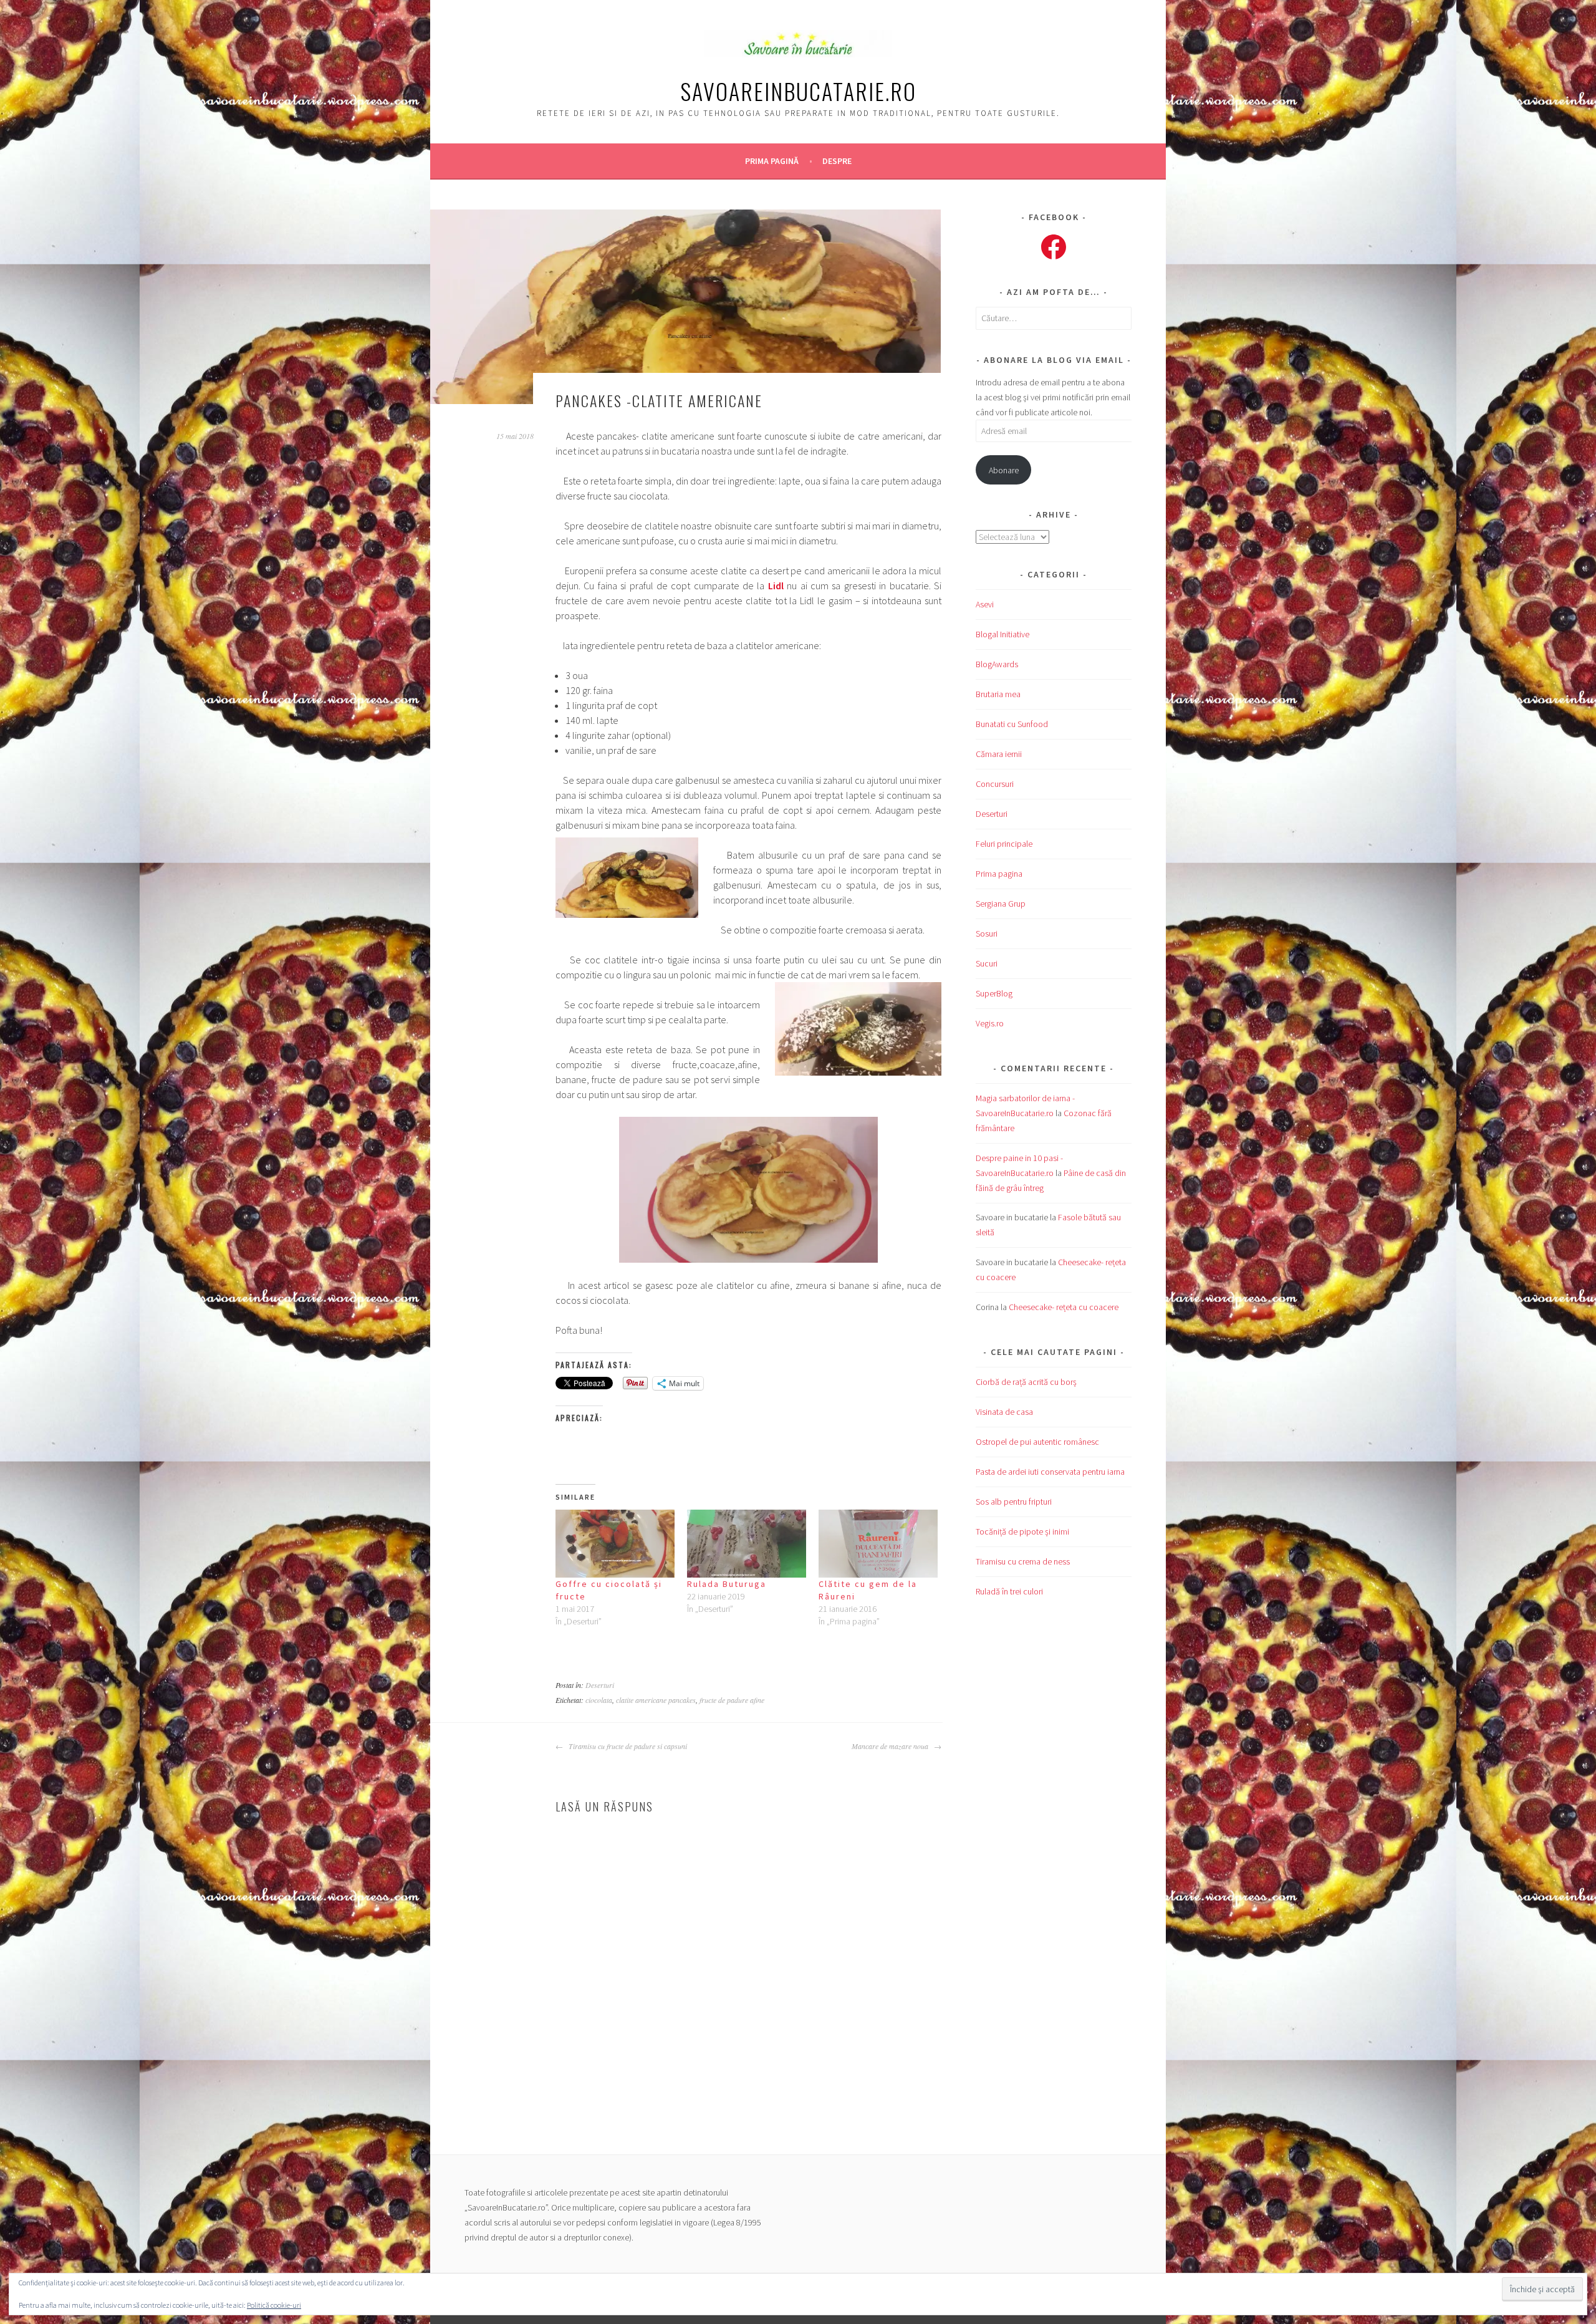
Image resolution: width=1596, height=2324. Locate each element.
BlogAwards (997, 664)
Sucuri (987, 963)
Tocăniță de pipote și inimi (1022, 1531)
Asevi (985, 604)
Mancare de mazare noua (891, 1746)
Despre (837, 161)
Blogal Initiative (1002, 634)
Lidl (776, 586)
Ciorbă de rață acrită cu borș (1026, 1382)
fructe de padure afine (732, 1700)
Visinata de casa (1004, 1412)
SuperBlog (994, 993)
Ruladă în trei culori (1009, 1591)
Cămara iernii (999, 754)
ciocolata (599, 1700)
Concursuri (995, 784)
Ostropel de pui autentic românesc (1037, 1442)
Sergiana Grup (1001, 904)
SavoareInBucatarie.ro (798, 91)
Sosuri (987, 933)
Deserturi (600, 1685)
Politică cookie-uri (274, 2305)
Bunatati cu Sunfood (1012, 724)
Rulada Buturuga (727, 1584)
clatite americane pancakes (656, 1700)
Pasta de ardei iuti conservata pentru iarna (1050, 1472)
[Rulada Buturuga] (747, 1544)
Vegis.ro (990, 1023)
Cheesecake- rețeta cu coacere (1064, 1307)
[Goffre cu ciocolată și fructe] (615, 1544)
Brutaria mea (998, 694)
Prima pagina (999, 874)
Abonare (1004, 470)
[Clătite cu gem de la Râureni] (878, 1544)
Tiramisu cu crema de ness (1023, 1561)
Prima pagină (772, 161)
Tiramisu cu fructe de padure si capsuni (627, 1746)
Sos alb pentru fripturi (1014, 1502)
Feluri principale (1004, 844)
